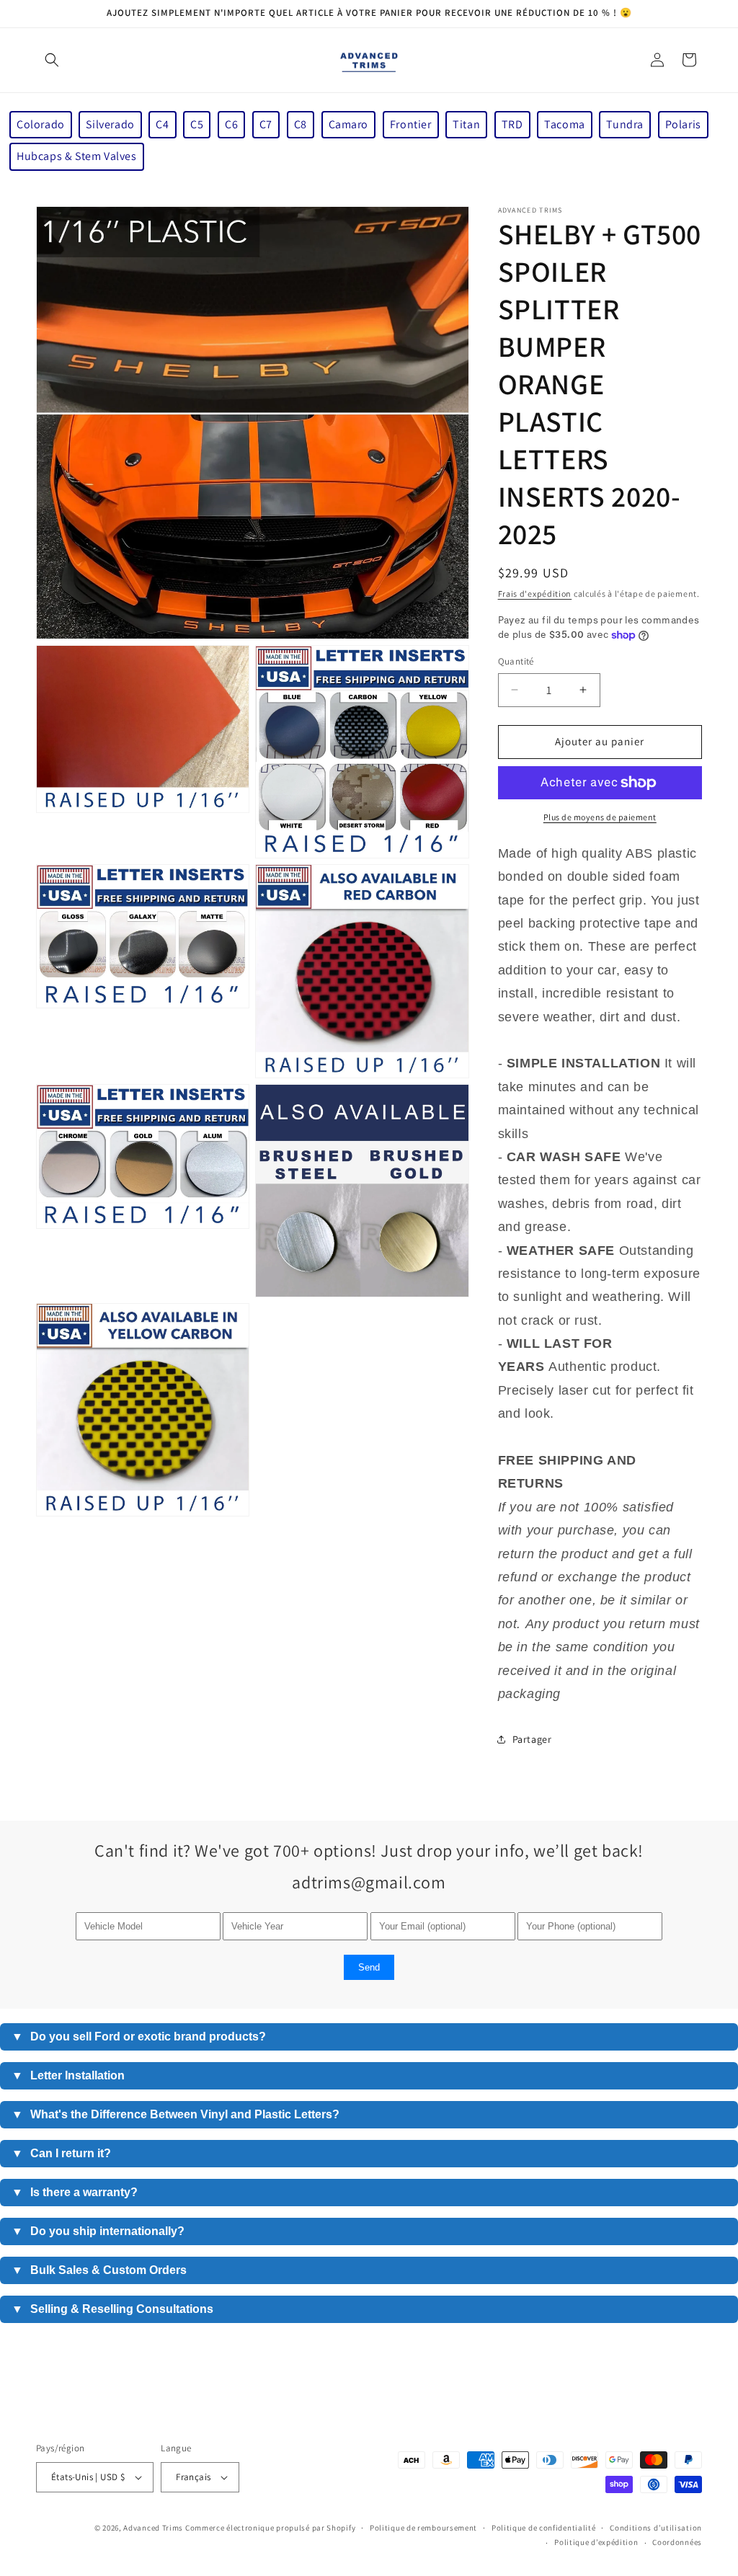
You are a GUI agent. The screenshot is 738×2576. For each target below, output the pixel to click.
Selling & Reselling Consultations (112, 2309)
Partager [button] (532, 1739)
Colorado (41, 124)
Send (369, 1967)
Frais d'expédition (535, 594)
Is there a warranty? (75, 2192)
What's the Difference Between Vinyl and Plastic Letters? (175, 2114)
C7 (266, 124)
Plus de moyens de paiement (600, 817)
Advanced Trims (153, 2528)
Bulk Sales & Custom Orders (99, 2270)
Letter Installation (68, 2075)
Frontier (411, 124)
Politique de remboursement (423, 2528)
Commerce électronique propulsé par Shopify (270, 2528)
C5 (197, 124)
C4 (162, 124)
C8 (301, 124)
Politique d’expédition (596, 2542)
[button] (52, 60)
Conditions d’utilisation (656, 2528)
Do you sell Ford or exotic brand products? (139, 2037)
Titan (466, 124)
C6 (231, 124)
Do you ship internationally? (98, 2231)
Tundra (625, 124)
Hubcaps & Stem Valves (77, 156)
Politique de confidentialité (544, 2528)
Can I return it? (61, 2153)
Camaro (349, 124)
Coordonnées (677, 2542)
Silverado (110, 124)
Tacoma (565, 124)
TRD (512, 124)
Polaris (683, 124)
